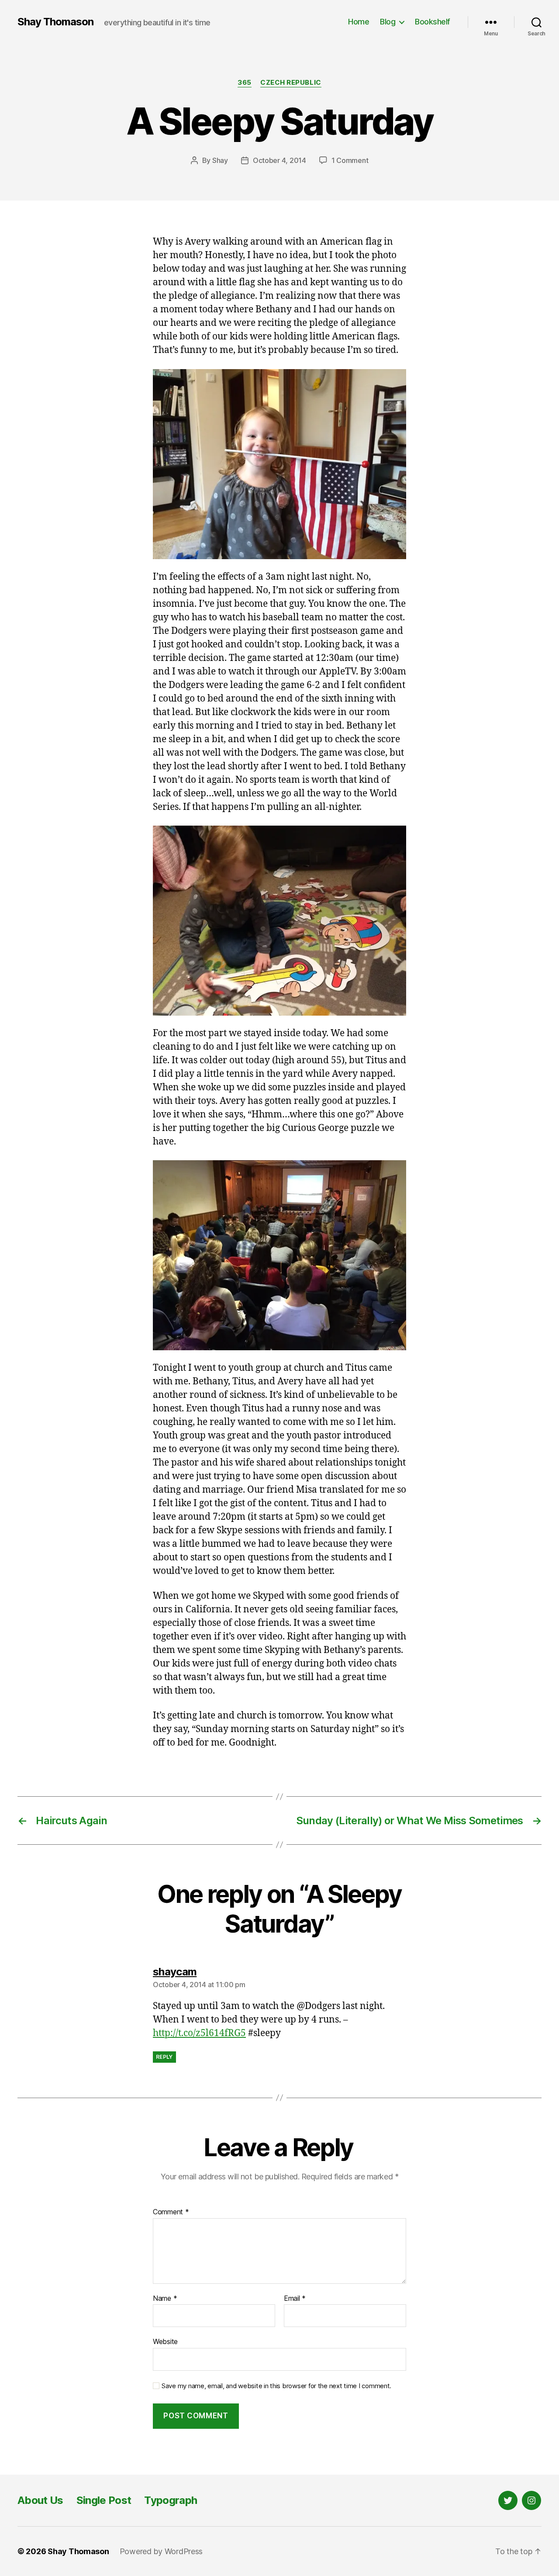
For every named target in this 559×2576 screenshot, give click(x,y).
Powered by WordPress (161, 2551)
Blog (388, 22)
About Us (40, 2500)
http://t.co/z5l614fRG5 (199, 2033)
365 (245, 83)
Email (295, 2299)
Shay (220, 160)
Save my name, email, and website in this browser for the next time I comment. (276, 2386)
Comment (171, 2212)
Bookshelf (433, 22)
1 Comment (350, 160)
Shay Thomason (55, 22)
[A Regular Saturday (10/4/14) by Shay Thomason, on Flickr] (279, 464)
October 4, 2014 (279, 160)
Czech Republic (291, 83)
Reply (164, 2057)
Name (165, 2299)
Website (165, 2341)
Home (359, 22)
